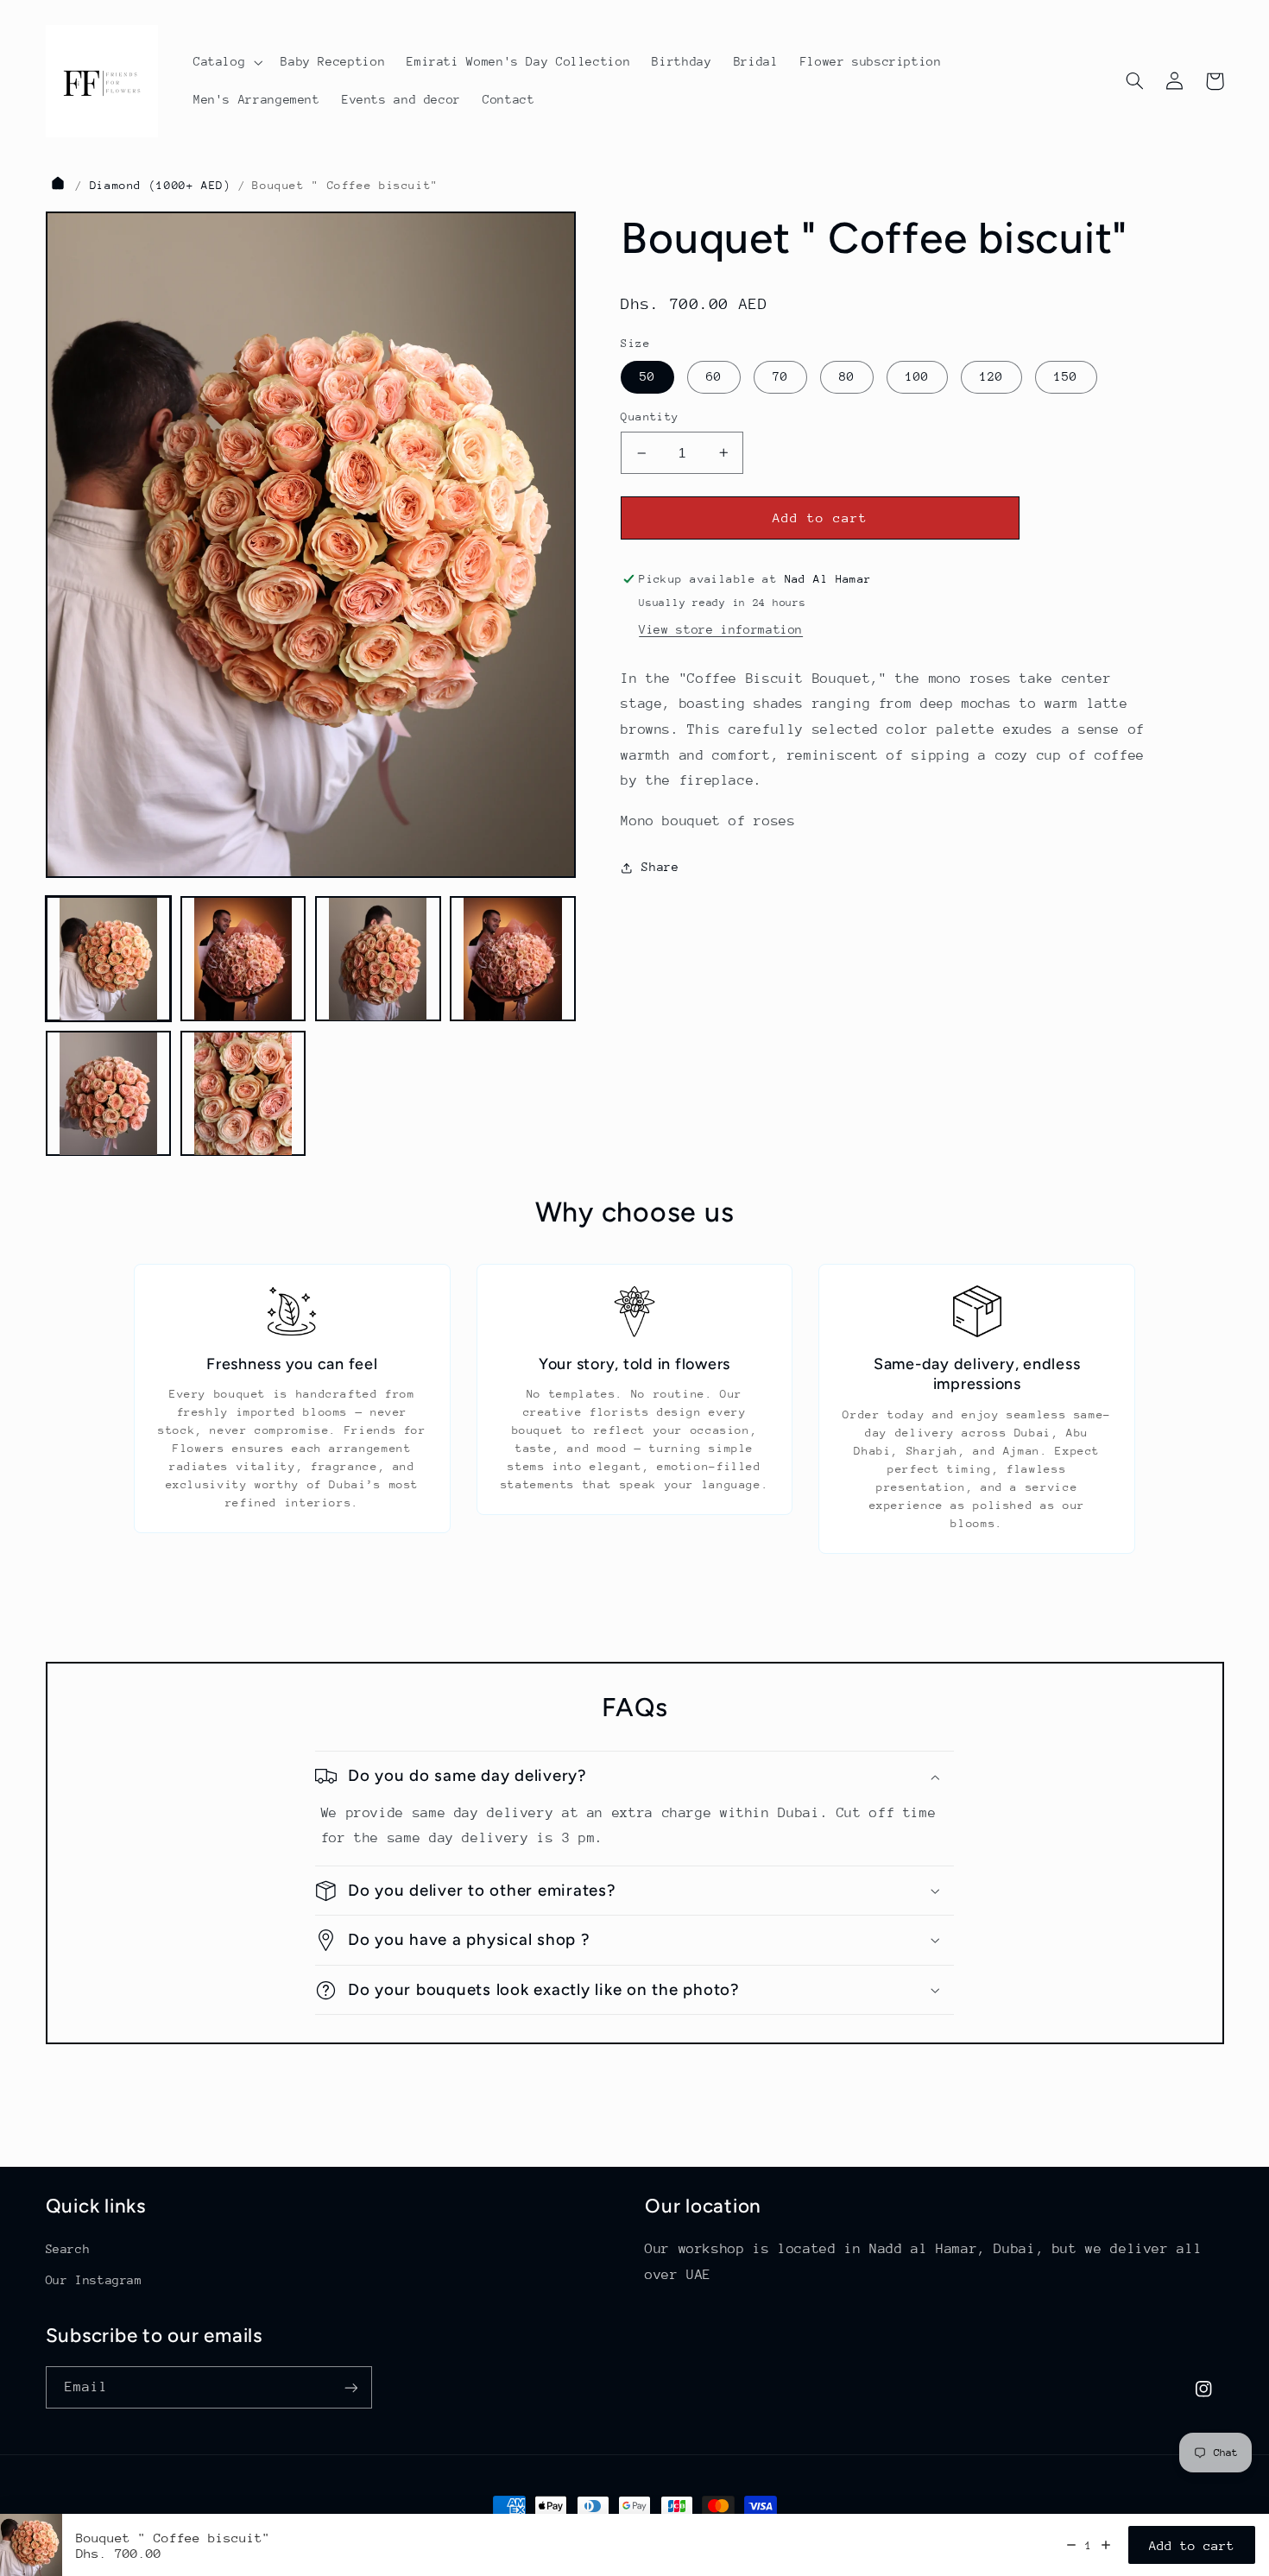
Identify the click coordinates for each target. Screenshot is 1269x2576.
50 (647, 376)
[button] (226, 62)
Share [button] (660, 867)
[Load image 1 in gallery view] (109, 959)
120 (991, 376)
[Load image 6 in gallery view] (243, 1094)
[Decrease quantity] (1071, 2545)
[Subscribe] (350, 2387)
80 (847, 376)
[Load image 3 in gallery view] (378, 959)
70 (780, 376)
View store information (721, 629)
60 (714, 376)
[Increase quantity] (1106, 2545)
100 (917, 376)
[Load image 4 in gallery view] (513, 959)
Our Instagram (94, 2280)
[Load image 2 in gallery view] (243, 959)
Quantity (650, 417)
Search (68, 2249)
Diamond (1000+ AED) (161, 185)
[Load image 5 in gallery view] (109, 1094)
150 (1066, 376)
